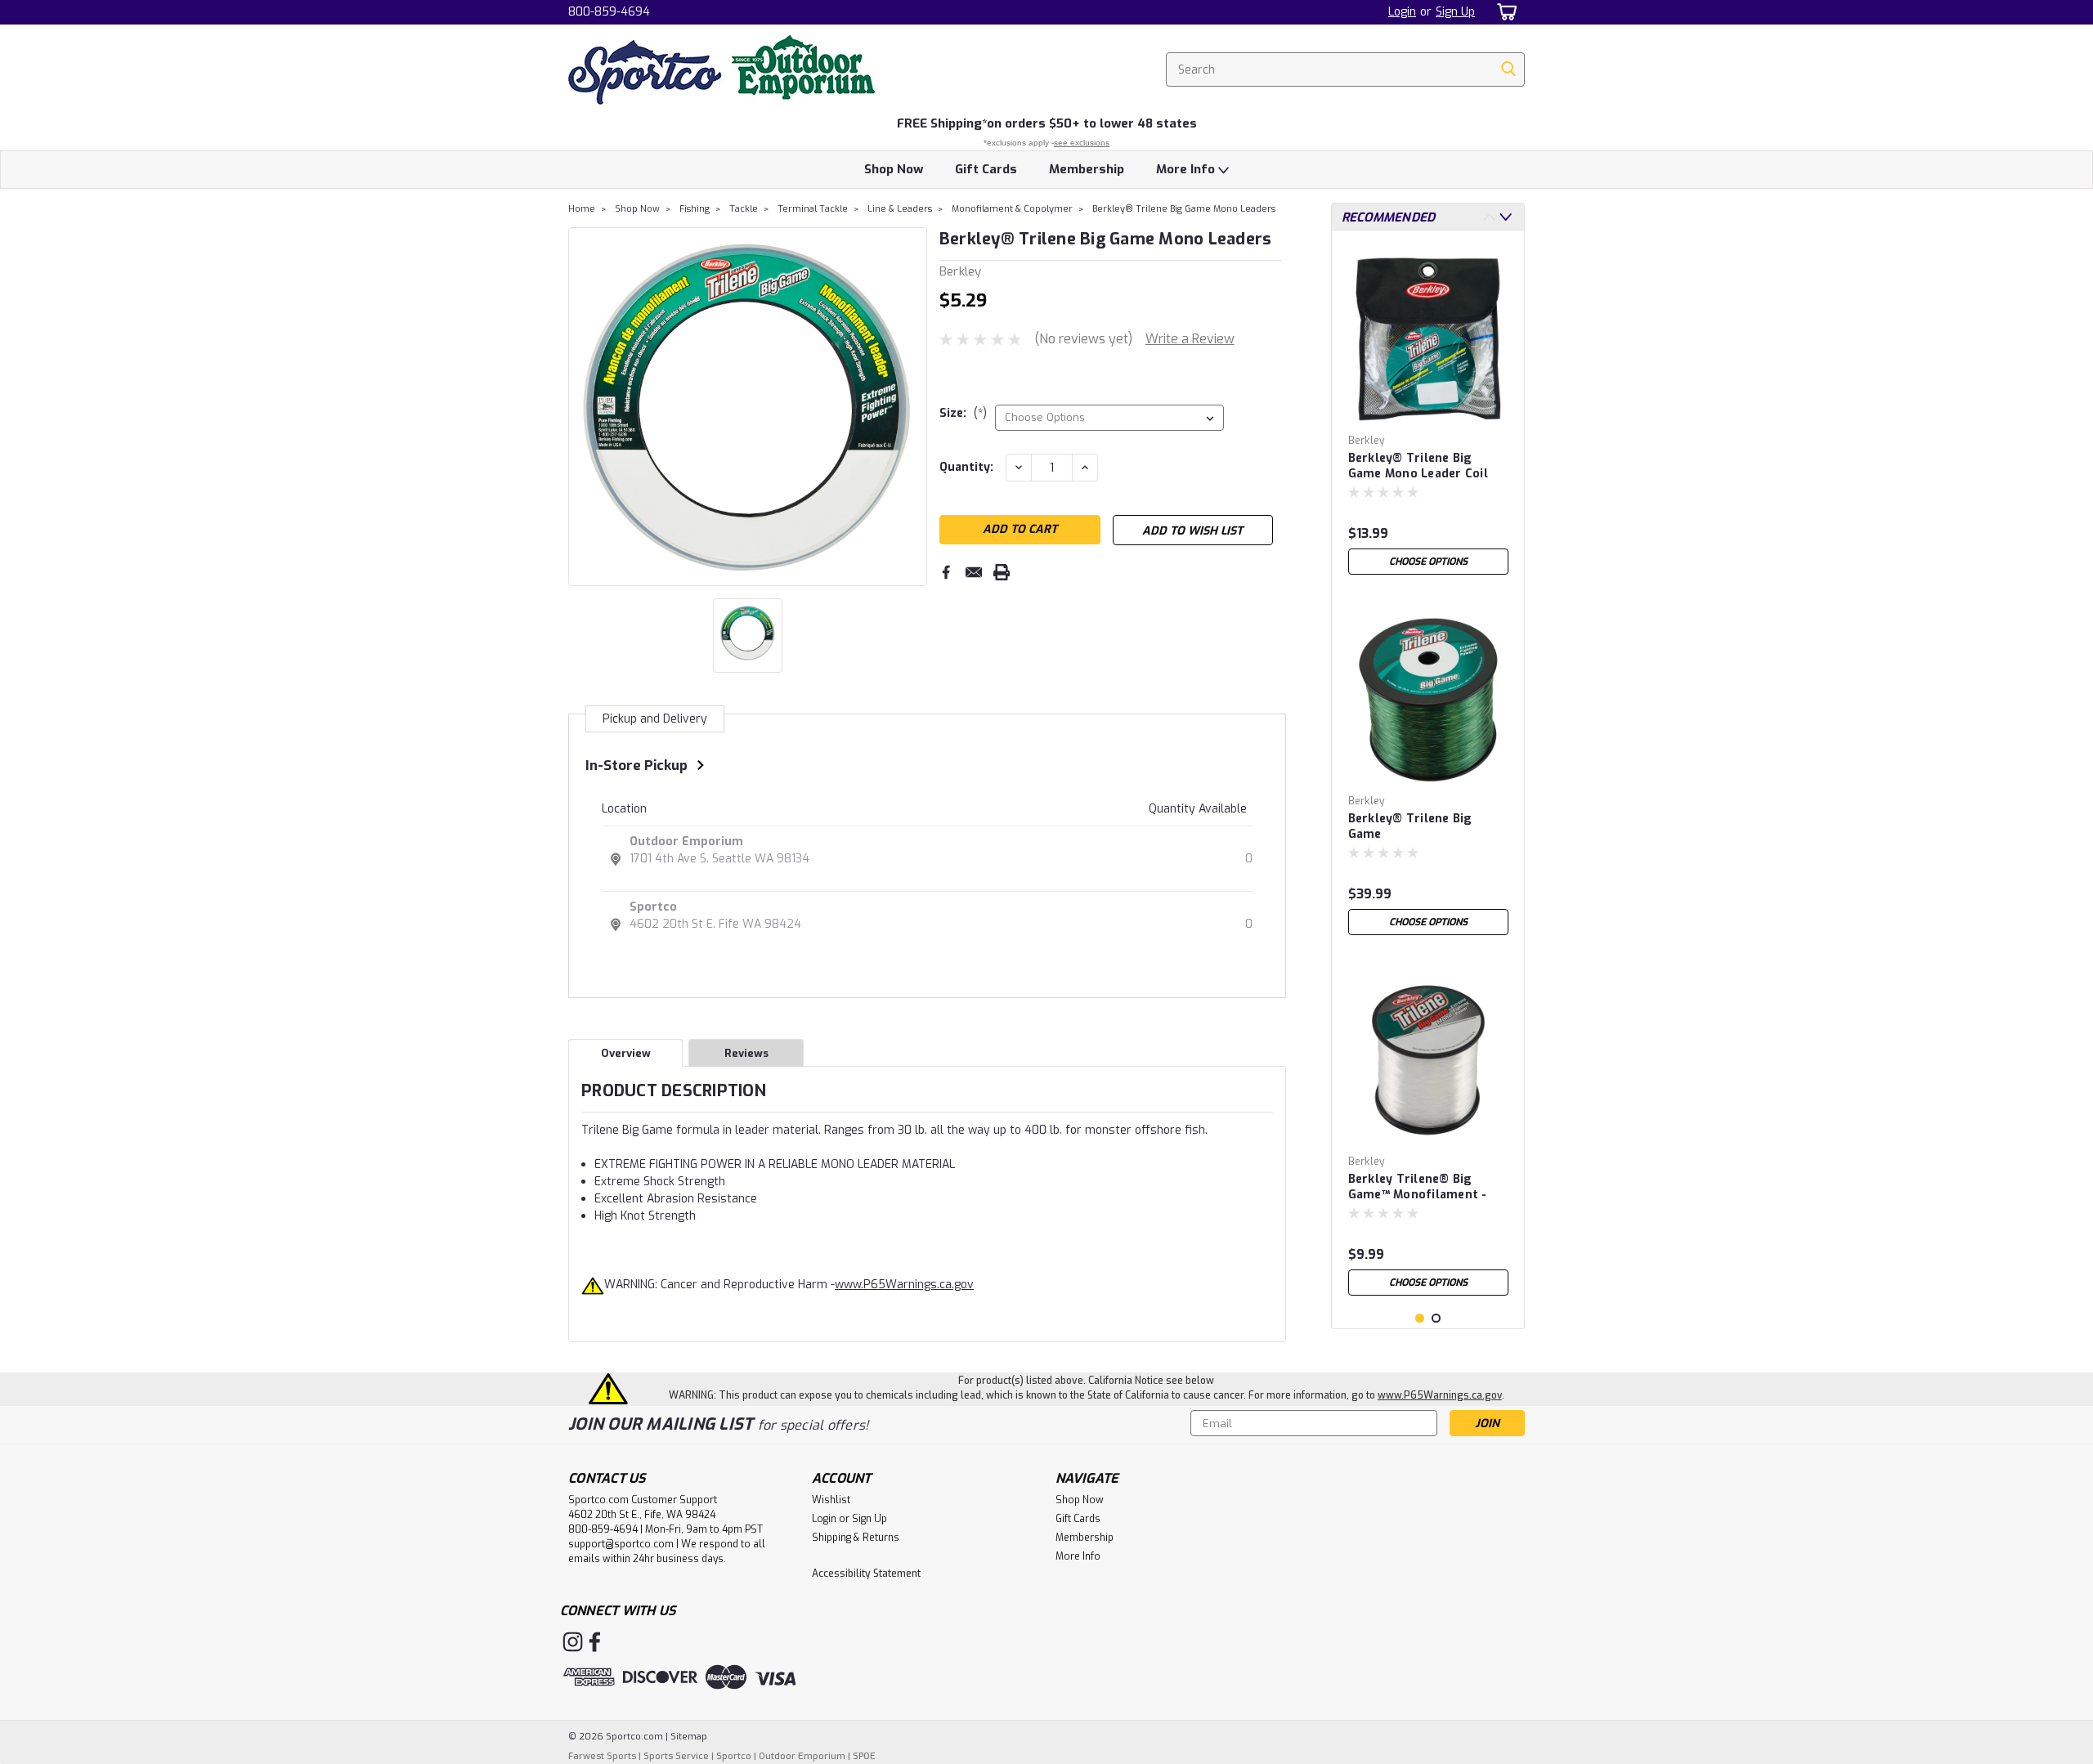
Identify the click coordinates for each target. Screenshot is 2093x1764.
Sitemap (689, 1737)
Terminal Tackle (813, 209)
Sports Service (676, 1756)
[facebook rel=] (595, 1642)
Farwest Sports (602, 1756)
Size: (963, 413)
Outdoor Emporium (686, 842)
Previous (583, 406)
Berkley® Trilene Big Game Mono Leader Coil (1418, 466)
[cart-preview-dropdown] (1504, 12)
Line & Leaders (900, 209)
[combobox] (1345, 69)
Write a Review (1190, 339)
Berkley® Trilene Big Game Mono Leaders (1184, 209)
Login (1402, 12)
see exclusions (1082, 143)
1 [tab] (1420, 1318)
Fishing (695, 209)
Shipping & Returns (856, 1538)
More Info (1187, 169)
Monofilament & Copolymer (1012, 209)
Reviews (746, 1053)
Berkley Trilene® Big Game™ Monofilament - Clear (1418, 1188)
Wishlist (831, 1500)
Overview (626, 1053)
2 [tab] (1436, 1318)
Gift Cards (986, 169)
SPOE (864, 1756)
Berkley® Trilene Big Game (1410, 826)
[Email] (974, 572)
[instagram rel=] (573, 1642)
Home (582, 209)
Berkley (1367, 441)
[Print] (1002, 572)
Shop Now (894, 169)
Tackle (744, 209)
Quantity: (966, 467)
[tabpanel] (1428, 413)
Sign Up (1455, 12)
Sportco (653, 907)
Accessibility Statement (866, 1574)
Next (913, 406)
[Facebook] (946, 572)
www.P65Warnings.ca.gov (904, 1285)
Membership (1087, 169)
